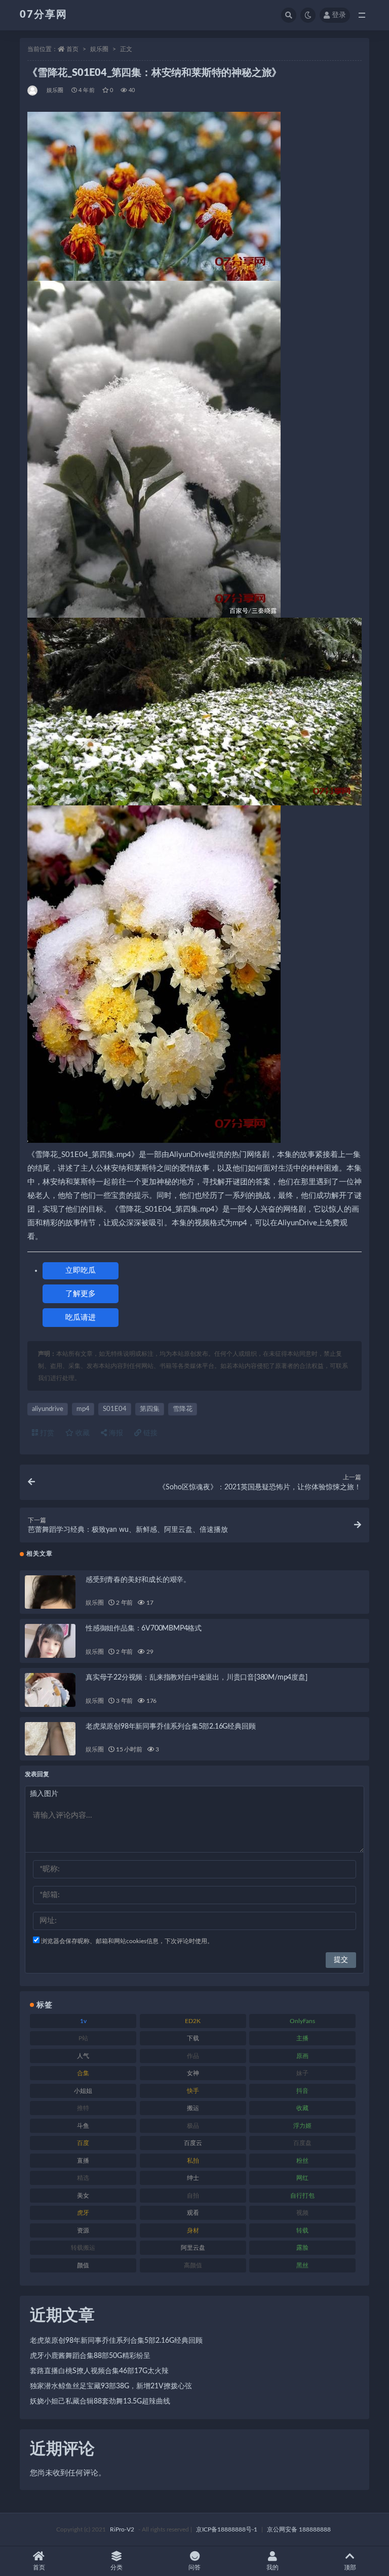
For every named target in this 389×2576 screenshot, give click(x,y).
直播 (83, 2161)
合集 (83, 2073)
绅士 (193, 2178)
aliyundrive (48, 1409)
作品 (193, 2056)
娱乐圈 (99, 49)
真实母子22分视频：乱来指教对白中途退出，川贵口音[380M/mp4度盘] (197, 1678)
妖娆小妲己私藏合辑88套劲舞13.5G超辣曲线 (100, 2401)
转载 (302, 2230)
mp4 (83, 1409)
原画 (302, 2056)
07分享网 (44, 15)
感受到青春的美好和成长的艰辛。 (138, 1580)
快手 (193, 2091)
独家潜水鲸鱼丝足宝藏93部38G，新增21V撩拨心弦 (111, 2386)
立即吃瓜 (81, 1271)
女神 (193, 2073)
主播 (302, 2038)
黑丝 (302, 2265)
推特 (83, 2108)
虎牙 (83, 2213)
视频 (302, 2213)
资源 (83, 2230)
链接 (149, 1433)
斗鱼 (83, 2126)
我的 (273, 2567)
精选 (83, 2178)
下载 (193, 2038)
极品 (193, 2126)
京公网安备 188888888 (299, 2529)
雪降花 (183, 1409)
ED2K (193, 2021)
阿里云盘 (193, 2248)
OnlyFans (302, 2021)
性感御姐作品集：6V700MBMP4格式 (144, 1628)
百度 (83, 2143)
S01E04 (115, 1409)
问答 (194, 2567)
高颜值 (193, 2265)
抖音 (302, 2091)
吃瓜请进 (81, 1318)
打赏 (46, 1433)
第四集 (150, 1409)
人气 (83, 2056)
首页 (72, 49)
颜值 (83, 2265)
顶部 (350, 2567)
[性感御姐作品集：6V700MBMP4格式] (50, 1641)
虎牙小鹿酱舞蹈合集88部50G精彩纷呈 (90, 2356)
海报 (115, 1433)
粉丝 (302, 2161)
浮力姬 (302, 2126)
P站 (83, 2038)
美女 (83, 2196)
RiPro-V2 (122, 2529)
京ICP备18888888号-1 (227, 2529)
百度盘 (302, 2143)
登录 (339, 15)
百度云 (193, 2143)
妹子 (302, 2073)
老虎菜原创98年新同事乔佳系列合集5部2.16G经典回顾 (170, 1727)
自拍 (193, 2196)
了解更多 (81, 1294)
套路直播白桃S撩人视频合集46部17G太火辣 (99, 2371)
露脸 (302, 2248)
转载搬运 (83, 2248)
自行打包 (302, 2196)
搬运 (193, 2108)
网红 (302, 2178)
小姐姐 (83, 2091)
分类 (116, 2567)
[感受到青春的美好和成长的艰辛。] (50, 1592)
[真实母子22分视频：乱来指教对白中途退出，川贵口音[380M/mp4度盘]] (50, 1690)
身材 (193, 2230)
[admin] (33, 91)
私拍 (193, 2161)
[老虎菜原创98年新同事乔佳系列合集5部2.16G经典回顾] (50, 1739)
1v (83, 2021)
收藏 (82, 1433)
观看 (193, 2213)
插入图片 (44, 1794)
